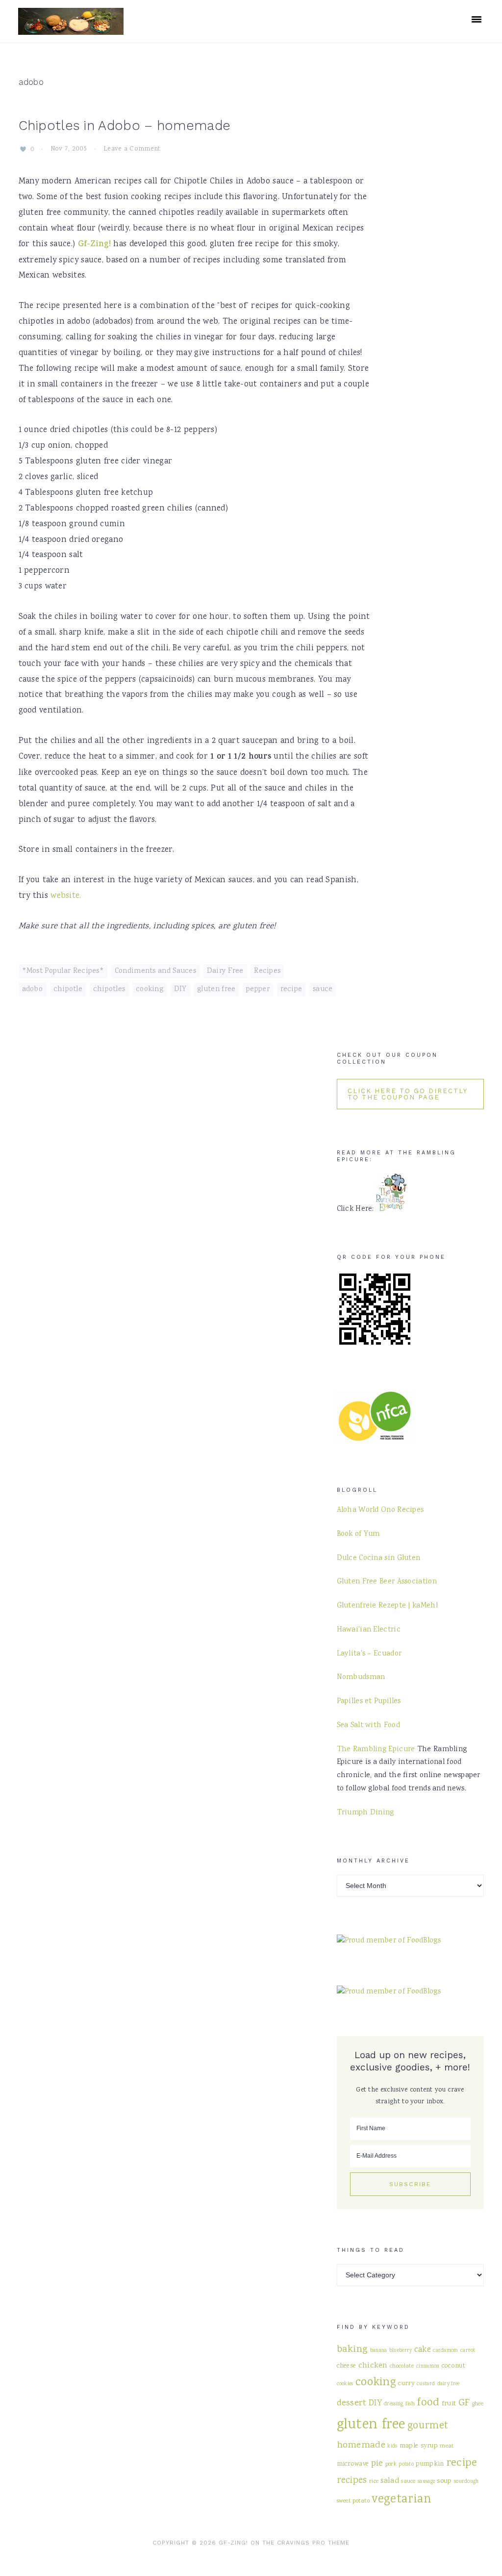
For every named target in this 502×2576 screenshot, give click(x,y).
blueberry (401, 2351)
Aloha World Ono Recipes (380, 1510)
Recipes (267, 971)
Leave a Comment (132, 150)
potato (406, 2464)
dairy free (449, 2384)
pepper (258, 990)
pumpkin (430, 2464)
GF (464, 2403)
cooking (150, 990)
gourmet (428, 2426)
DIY (180, 990)
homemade (361, 2445)
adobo (33, 990)
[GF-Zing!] (71, 29)
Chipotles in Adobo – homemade (125, 126)
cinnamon (428, 2366)
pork (391, 2464)
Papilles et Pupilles (369, 1702)
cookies (345, 2384)
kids (392, 2446)
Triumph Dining (365, 1813)
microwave (353, 2464)
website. (66, 896)
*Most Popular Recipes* (63, 971)
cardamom (445, 2351)
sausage (426, 2482)
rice (374, 2481)
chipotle (68, 990)
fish (410, 2404)
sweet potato (353, 2501)
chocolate (402, 2366)
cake (423, 2350)
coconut (453, 2366)
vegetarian (401, 2500)
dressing (393, 2404)
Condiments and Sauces (155, 971)
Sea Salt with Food (368, 1726)
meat (447, 2446)
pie (377, 2463)
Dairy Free (225, 971)
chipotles (109, 990)
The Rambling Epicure (376, 1750)
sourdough (466, 2482)
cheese (347, 2366)
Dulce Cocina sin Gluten (379, 1558)
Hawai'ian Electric (369, 1630)
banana (379, 2351)
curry (406, 2384)
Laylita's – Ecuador (369, 1654)
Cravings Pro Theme (313, 2543)
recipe (291, 990)
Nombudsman (361, 1678)
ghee (478, 2404)
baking (352, 2350)
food (428, 2403)
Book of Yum (358, 1534)
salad (390, 2481)
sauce (323, 990)
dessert (352, 2403)
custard (426, 2384)
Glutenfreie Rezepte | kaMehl (387, 1606)
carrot (468, 2351)
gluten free (216, 990)
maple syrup (419, 2446)
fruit (449, 2404)
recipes (352, 2481)
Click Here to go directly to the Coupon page (408, 1094)
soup (444, 2481)
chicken (373, 2366)
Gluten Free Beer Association (387, 1582)
